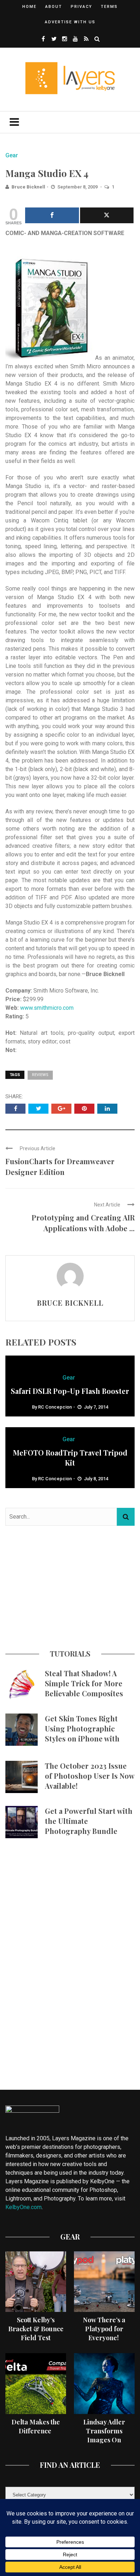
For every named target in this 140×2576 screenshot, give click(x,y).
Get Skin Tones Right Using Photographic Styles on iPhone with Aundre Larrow (82, 1733)
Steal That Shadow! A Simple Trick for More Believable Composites (84, 1683)
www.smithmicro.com (47, 1008)
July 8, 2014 (96, 1479)
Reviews (40, 1075)
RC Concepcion (55, 1407)
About (54, 7)
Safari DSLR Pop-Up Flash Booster (70, 1391)
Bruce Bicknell (28, 187)
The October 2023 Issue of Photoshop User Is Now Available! (90, 1776)
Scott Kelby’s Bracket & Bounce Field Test (36, 2329)
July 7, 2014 (96, 1407)
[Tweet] (107, 215)
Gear (12, 155)
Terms (109, 7)
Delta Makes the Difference (36, 2426)
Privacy (81, 7)
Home (29, 7)
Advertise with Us (70, 22)
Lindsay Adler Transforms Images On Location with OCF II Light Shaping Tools (104, 2444)
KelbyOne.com (24, 2207)
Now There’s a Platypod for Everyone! (104, 2329)
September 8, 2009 (78, 187)
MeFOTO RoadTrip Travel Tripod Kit (70, 1457)
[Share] (52, 215)
